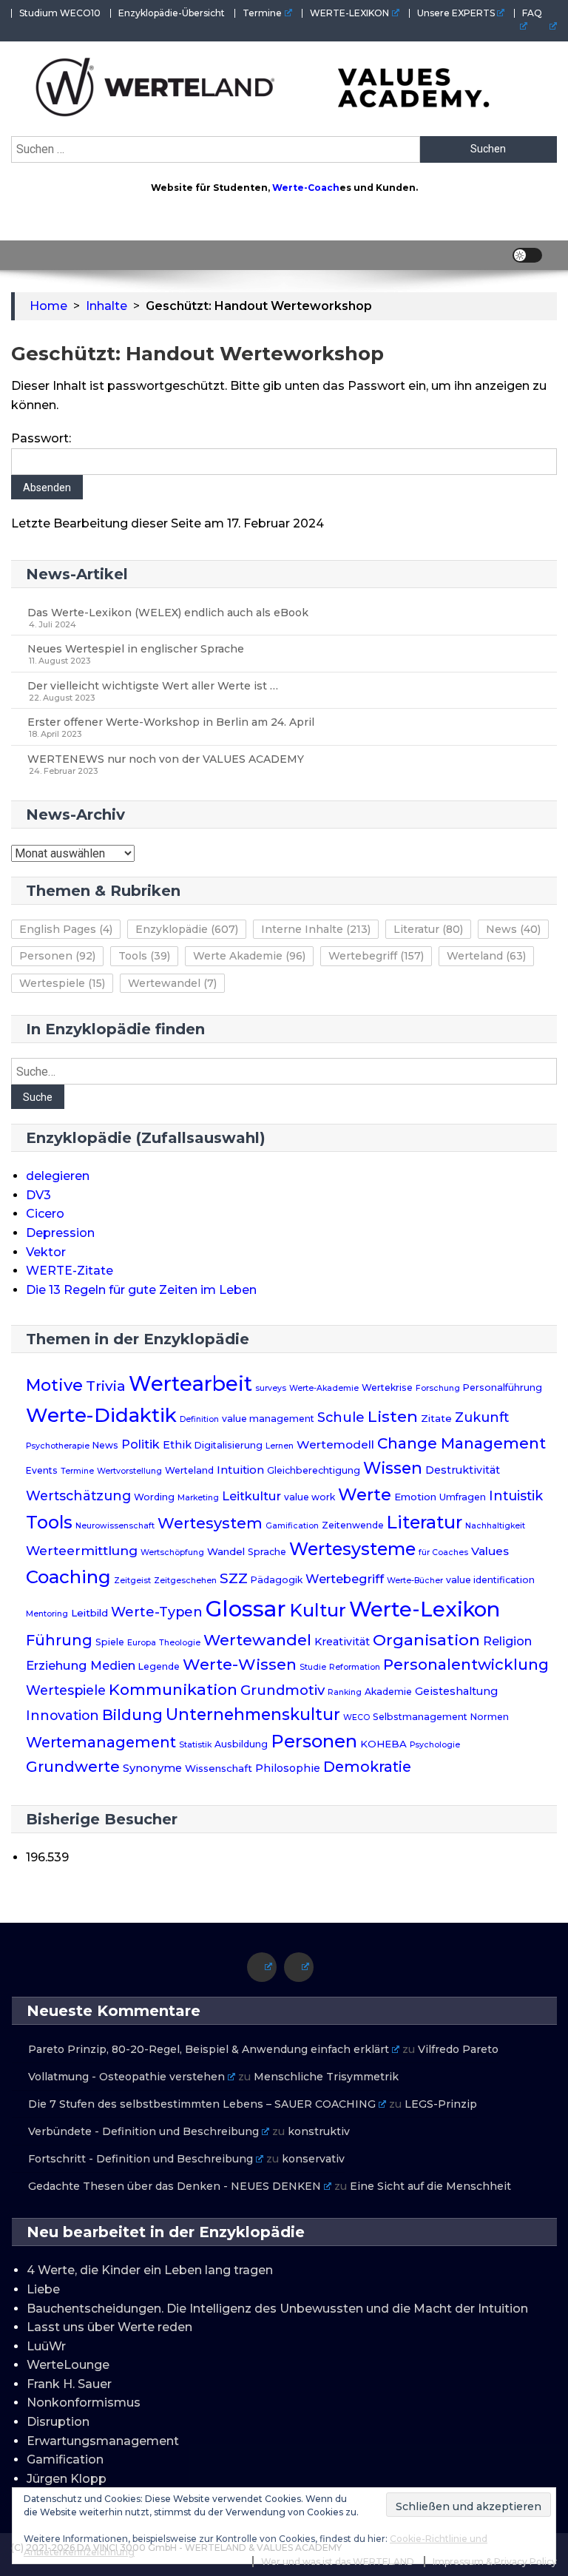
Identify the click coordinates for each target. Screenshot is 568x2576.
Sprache (267, 1552)
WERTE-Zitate (70, 1271)
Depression (60, 1233)
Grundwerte (73, 1767)
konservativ (313, 2159)
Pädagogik (277, 1580)
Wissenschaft (219, 1768)
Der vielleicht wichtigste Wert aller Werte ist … (153, 686)
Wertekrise (387, 1388)
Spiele (110, 1642)
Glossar (246, 1609)
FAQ (532, 13)
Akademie (388, 1692)
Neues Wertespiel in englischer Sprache (136, 649)
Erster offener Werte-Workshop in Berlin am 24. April (171, 722)
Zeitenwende (353, 1525)
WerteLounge (68, 2365)
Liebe (43, 2289)
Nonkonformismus (84, 2403)
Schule (341, 1417)
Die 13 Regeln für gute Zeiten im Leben (141, 1290)
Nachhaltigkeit (495, 1526)
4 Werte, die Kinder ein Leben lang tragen (150, 2270)
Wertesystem (210, 1523)
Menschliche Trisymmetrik (326, 2077)
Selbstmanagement (420, 1717)
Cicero (45, 1214)
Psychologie (435, 1745)
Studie (313, 1667)
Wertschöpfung (172, 1552)
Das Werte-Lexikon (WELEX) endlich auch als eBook (168, 613)
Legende (159, 1666)
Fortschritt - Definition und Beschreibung (141, 2159)
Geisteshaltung (456, 1691)
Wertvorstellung (129, 1471)
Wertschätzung (78, 1496)
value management (268, 1419)
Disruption (58, 2422)
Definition (199, 1419)
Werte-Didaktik (101, 1415)
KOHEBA (383, 1744)
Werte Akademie (249, 956)
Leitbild (89, 1613)
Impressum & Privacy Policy (495, 2562)
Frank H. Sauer (69, 2384)
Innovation (62, 1715)
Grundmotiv (283, 1690)
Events (42, 1470)
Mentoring (47, 1614)
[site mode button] (527, 255)
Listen (393, 1416)
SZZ (234, 1578)
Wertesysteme (352, 1549)
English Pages (66, 929)
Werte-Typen (157, 1612)
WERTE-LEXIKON (349, 13)
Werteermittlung (82, 1550)
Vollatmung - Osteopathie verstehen (126, 2077)
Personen (57, 956)
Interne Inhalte (316, 929)
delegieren (58, 1176)
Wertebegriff (376, 956)
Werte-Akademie (324, 1388)
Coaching (68, 1577)
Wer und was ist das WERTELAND (338, 2562)
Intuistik (516, 1496)
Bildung (132, 1715)
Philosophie (288, 1768)
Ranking (345, 1692)
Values (490, 1551)
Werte (365, 1494)
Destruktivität (463, 1470)
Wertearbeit (190, 1384)
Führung (59, 1640)
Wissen (393, 1468)
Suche (38, 1097)
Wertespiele (62, 983)
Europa (142, 1643)
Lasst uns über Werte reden (109, 2327)
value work (310, 1497)
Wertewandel (172, 983)
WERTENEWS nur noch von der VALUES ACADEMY (166, 759)
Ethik (177, 1445)
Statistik (195, 1745)
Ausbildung (241, 1744)
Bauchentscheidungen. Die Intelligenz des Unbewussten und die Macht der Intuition (277, 2309)
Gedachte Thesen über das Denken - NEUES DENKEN (175, 2186)
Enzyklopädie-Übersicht (172, 13)
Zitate (436, 1418)
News (513, 929)
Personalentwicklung (466, 1664)
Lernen (280, 1446)
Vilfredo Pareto (458, 2049)
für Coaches (443, 1552)
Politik (141, 1444)
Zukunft (482, 1417)
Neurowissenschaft (115, 1526)
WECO (356, 1717)
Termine (262, 13)
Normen (490, 1717)
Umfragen (463, 1497)
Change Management (461, 1443)
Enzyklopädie (187, 929)
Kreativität (342, 1642)
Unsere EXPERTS (456, 13)
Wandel (226, 1551)
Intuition (240, 1470)
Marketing (198, 1498)
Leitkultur (251, 1496)
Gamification (292, 1526)
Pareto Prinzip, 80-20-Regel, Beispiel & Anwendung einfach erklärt (209, 2049)
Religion (507, 1641)
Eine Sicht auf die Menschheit (430, 2186)
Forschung (438, 1388)
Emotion (415, 1497)
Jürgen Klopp (67, 2479)
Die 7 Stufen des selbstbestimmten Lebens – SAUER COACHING (202, 2104)
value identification (490, 1580)
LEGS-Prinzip (441, 2104)
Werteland (486, 956)
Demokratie (367, 1767)
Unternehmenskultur (253, 1714)
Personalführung (503, 1388)
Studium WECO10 (60, 13)
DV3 (38, 1195)
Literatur (428, 929)
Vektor (46, 1252)
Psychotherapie (58, 1446)
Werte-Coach (306, 188)
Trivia (106, 1386)
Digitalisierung (229, 1445)
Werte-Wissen (240, 1664)
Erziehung (57, 1665)
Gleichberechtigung (314, 1470)
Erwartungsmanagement (103, 2441)
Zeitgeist (132, 1581)
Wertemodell (335, 1444)
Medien (113, 1665)
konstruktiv (319, 2131)
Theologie (180, 1643)
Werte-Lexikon (425, 1609)
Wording (154, 1497)
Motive (54, 1385)
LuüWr (46, 2346)
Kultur (318, 1610)
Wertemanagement (101, 1742)
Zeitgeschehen (185, 1581)
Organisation (426, 1639)
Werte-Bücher (415, 1581)
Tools (144, 956)
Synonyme (152, 1768)
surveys (271, 1388)
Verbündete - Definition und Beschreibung (143, 2131)
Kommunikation (173, 1689)
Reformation (355, 1667)
